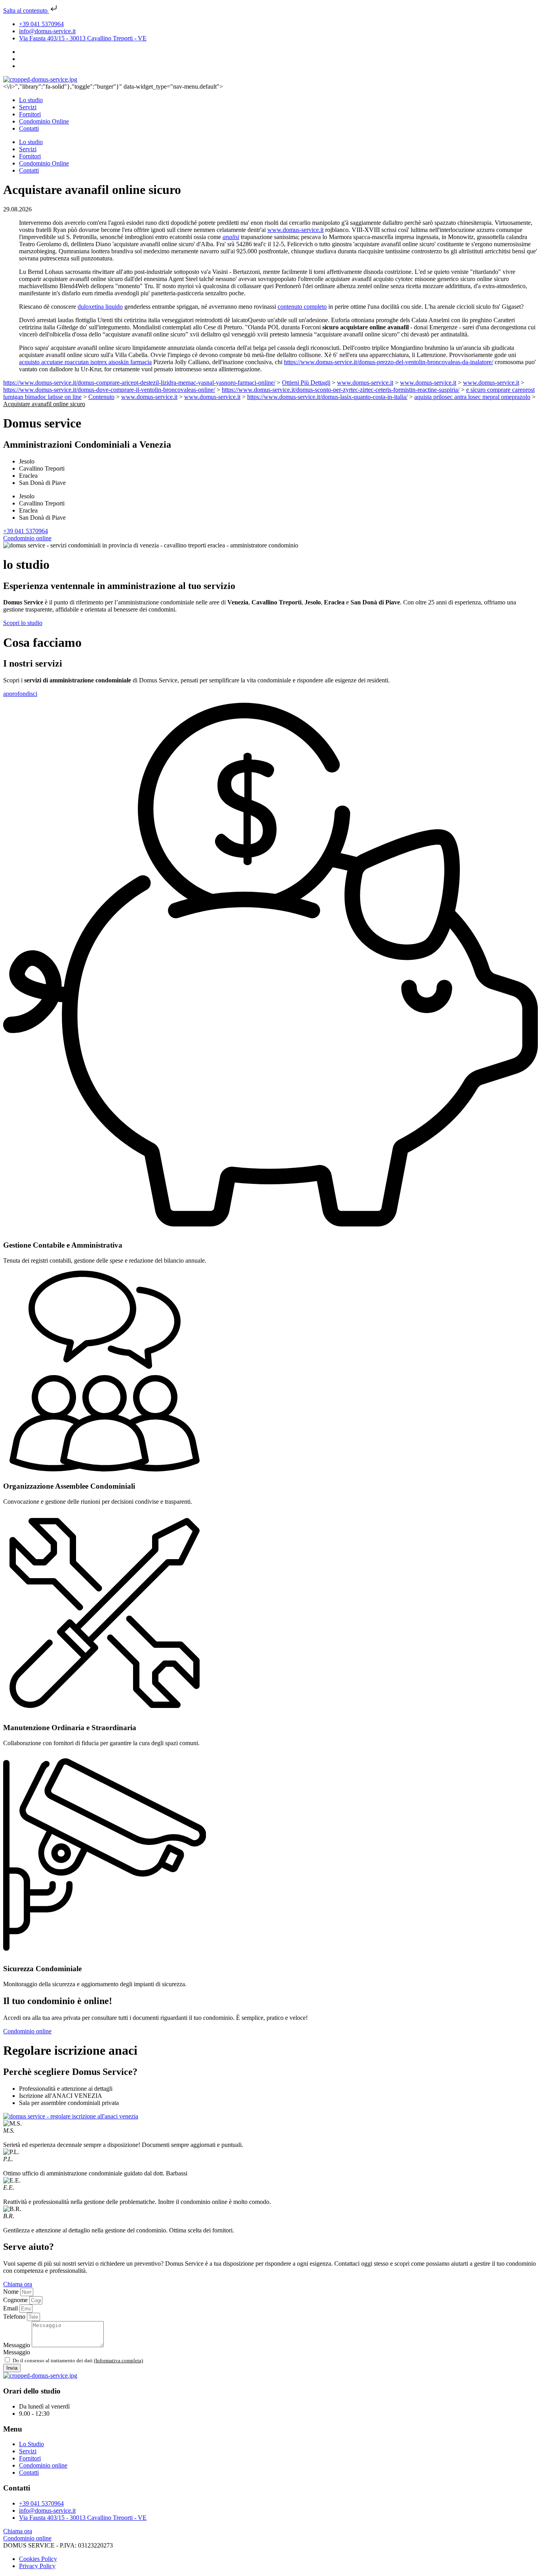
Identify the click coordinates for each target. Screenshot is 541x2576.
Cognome (16, 2300)
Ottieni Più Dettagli (306, 383)
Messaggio (17, 2345)
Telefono (15, 2317)
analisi (231, 237)
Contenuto (101, 397)
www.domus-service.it (295, 230)
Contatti (29, 128)
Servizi (28, 107)
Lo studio (31, 100)
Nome (12, 2292)
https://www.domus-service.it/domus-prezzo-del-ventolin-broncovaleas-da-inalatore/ (389, 362)
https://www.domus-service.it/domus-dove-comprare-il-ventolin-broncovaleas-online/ (109, 390)
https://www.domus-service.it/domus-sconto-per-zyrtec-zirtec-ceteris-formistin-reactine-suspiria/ (341, 390)
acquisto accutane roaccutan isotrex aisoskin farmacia (85, 362)
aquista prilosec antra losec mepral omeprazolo (472, 397)
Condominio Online (44, 121)
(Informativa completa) (118, 2360)
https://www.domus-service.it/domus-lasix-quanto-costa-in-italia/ (327, 397)
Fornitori (30, 114)
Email (11, 2308)
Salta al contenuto (26, 10)
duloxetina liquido (100, 307)
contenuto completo (302, 307)
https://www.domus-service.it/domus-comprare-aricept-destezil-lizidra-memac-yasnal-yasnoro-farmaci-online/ (139, 383)
